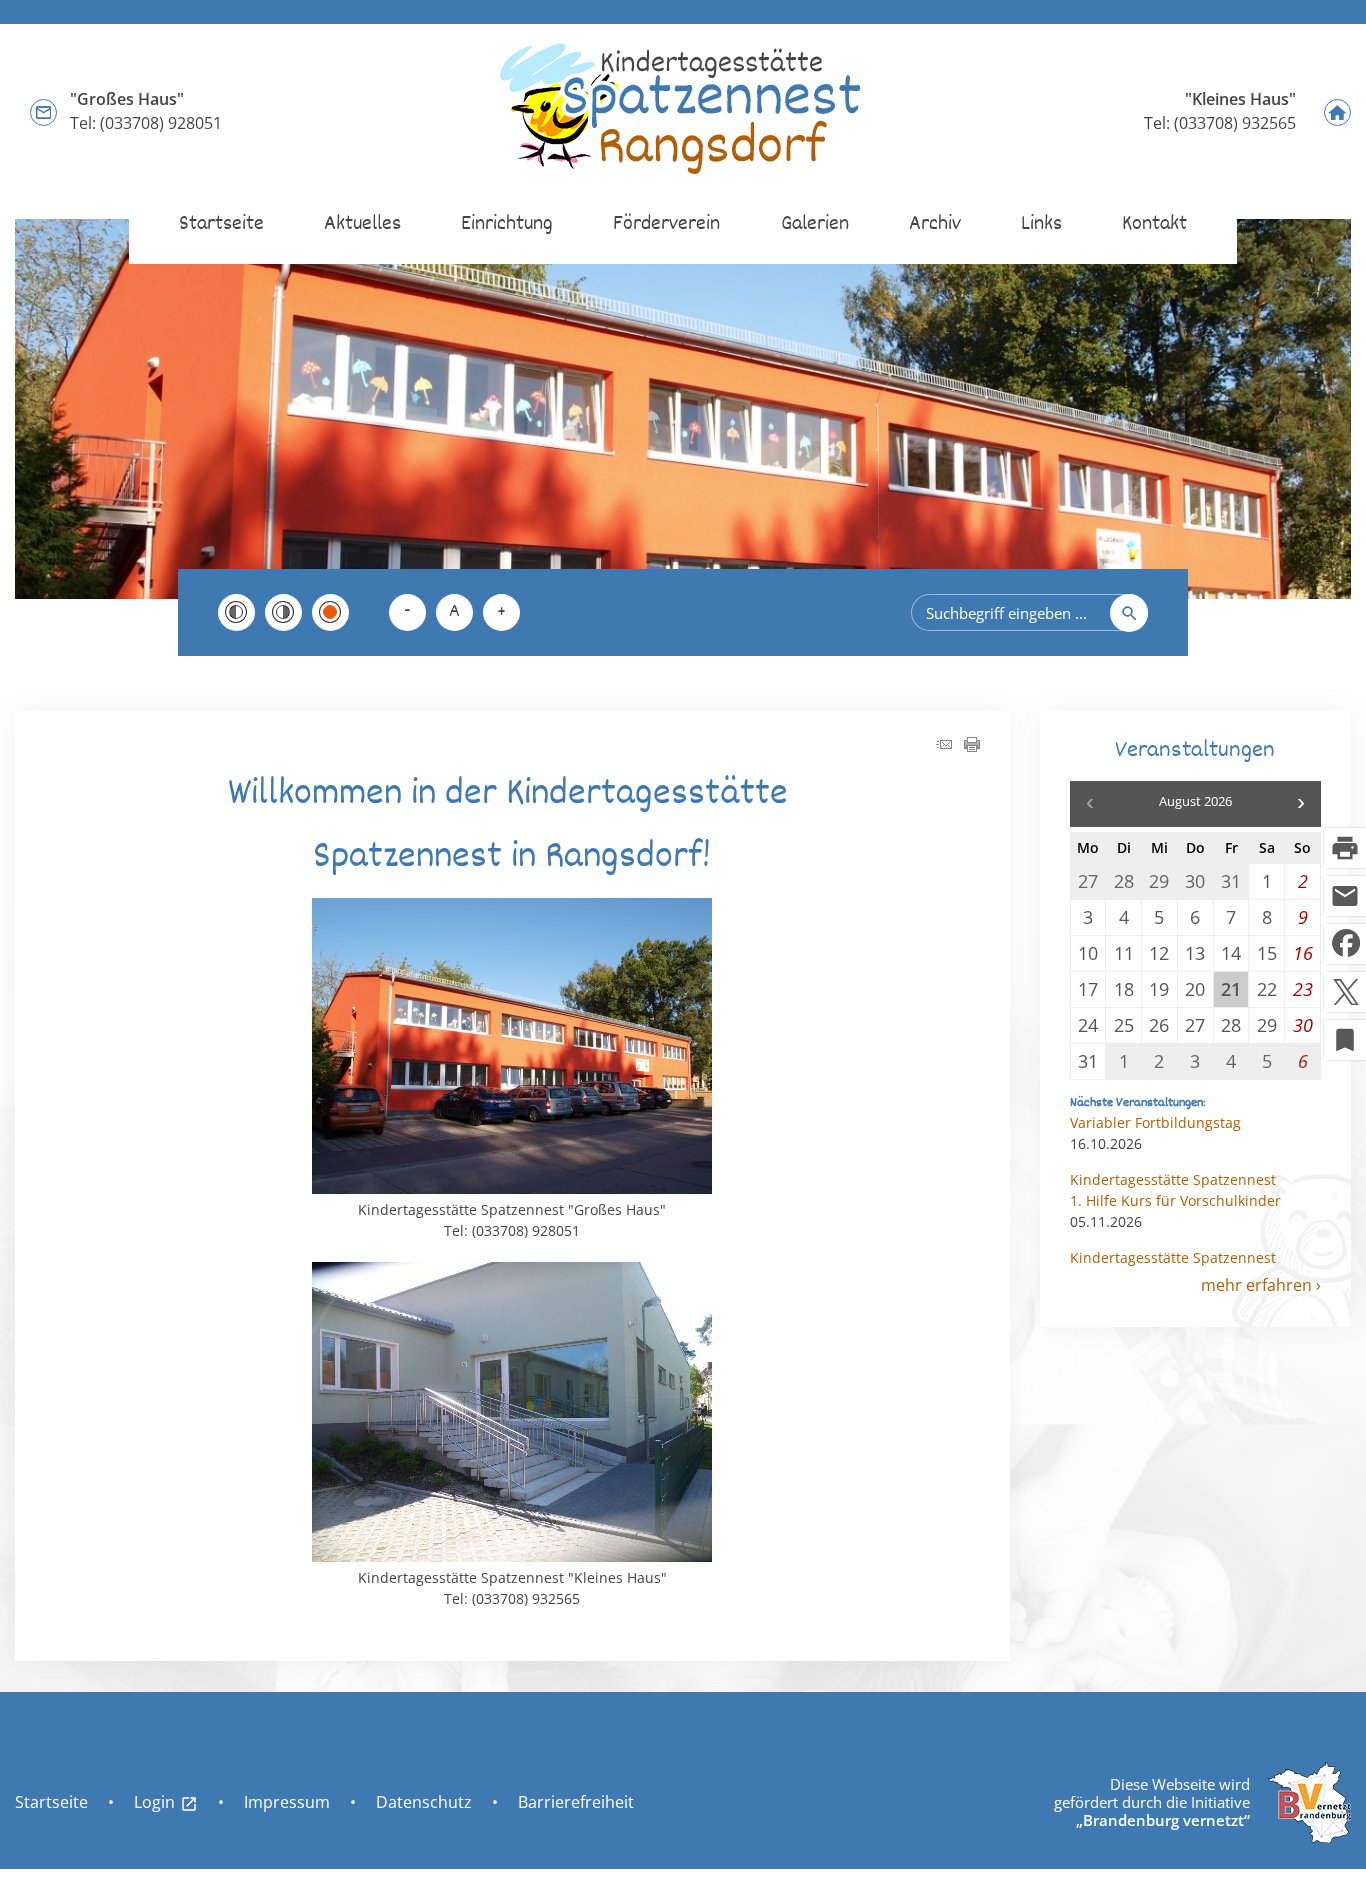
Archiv (935, 224)
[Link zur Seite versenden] (944, 746)
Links (1041, 224)
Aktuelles (362, 224)
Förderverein (666, 224)
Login (166, 1802)
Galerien (815, 224)
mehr (1221, 1285)
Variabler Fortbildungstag (1155, 1122)
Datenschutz (424, 1802)
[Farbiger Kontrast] (330, 612)
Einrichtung (507, 224)
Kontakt (1154, 224)
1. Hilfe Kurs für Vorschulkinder (1175, 1200)
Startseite (221, 224)
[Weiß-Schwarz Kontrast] (283, 612)
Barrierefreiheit (576, 1802)
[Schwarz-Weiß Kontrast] (236, 612)
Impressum (287, 1802)
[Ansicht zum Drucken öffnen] (972, 746)
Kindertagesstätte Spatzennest (1173, 1179)
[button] (1301, 804)
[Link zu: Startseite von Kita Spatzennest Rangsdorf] (682, 111)
